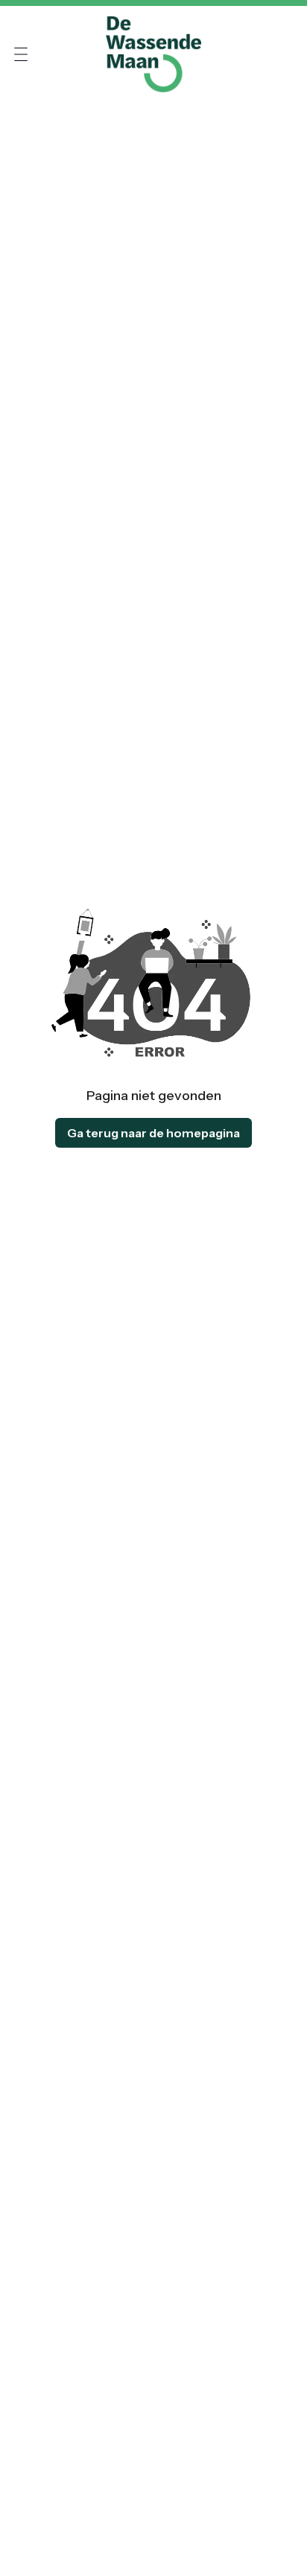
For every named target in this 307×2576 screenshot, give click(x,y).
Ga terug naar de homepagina (153, 1133)
